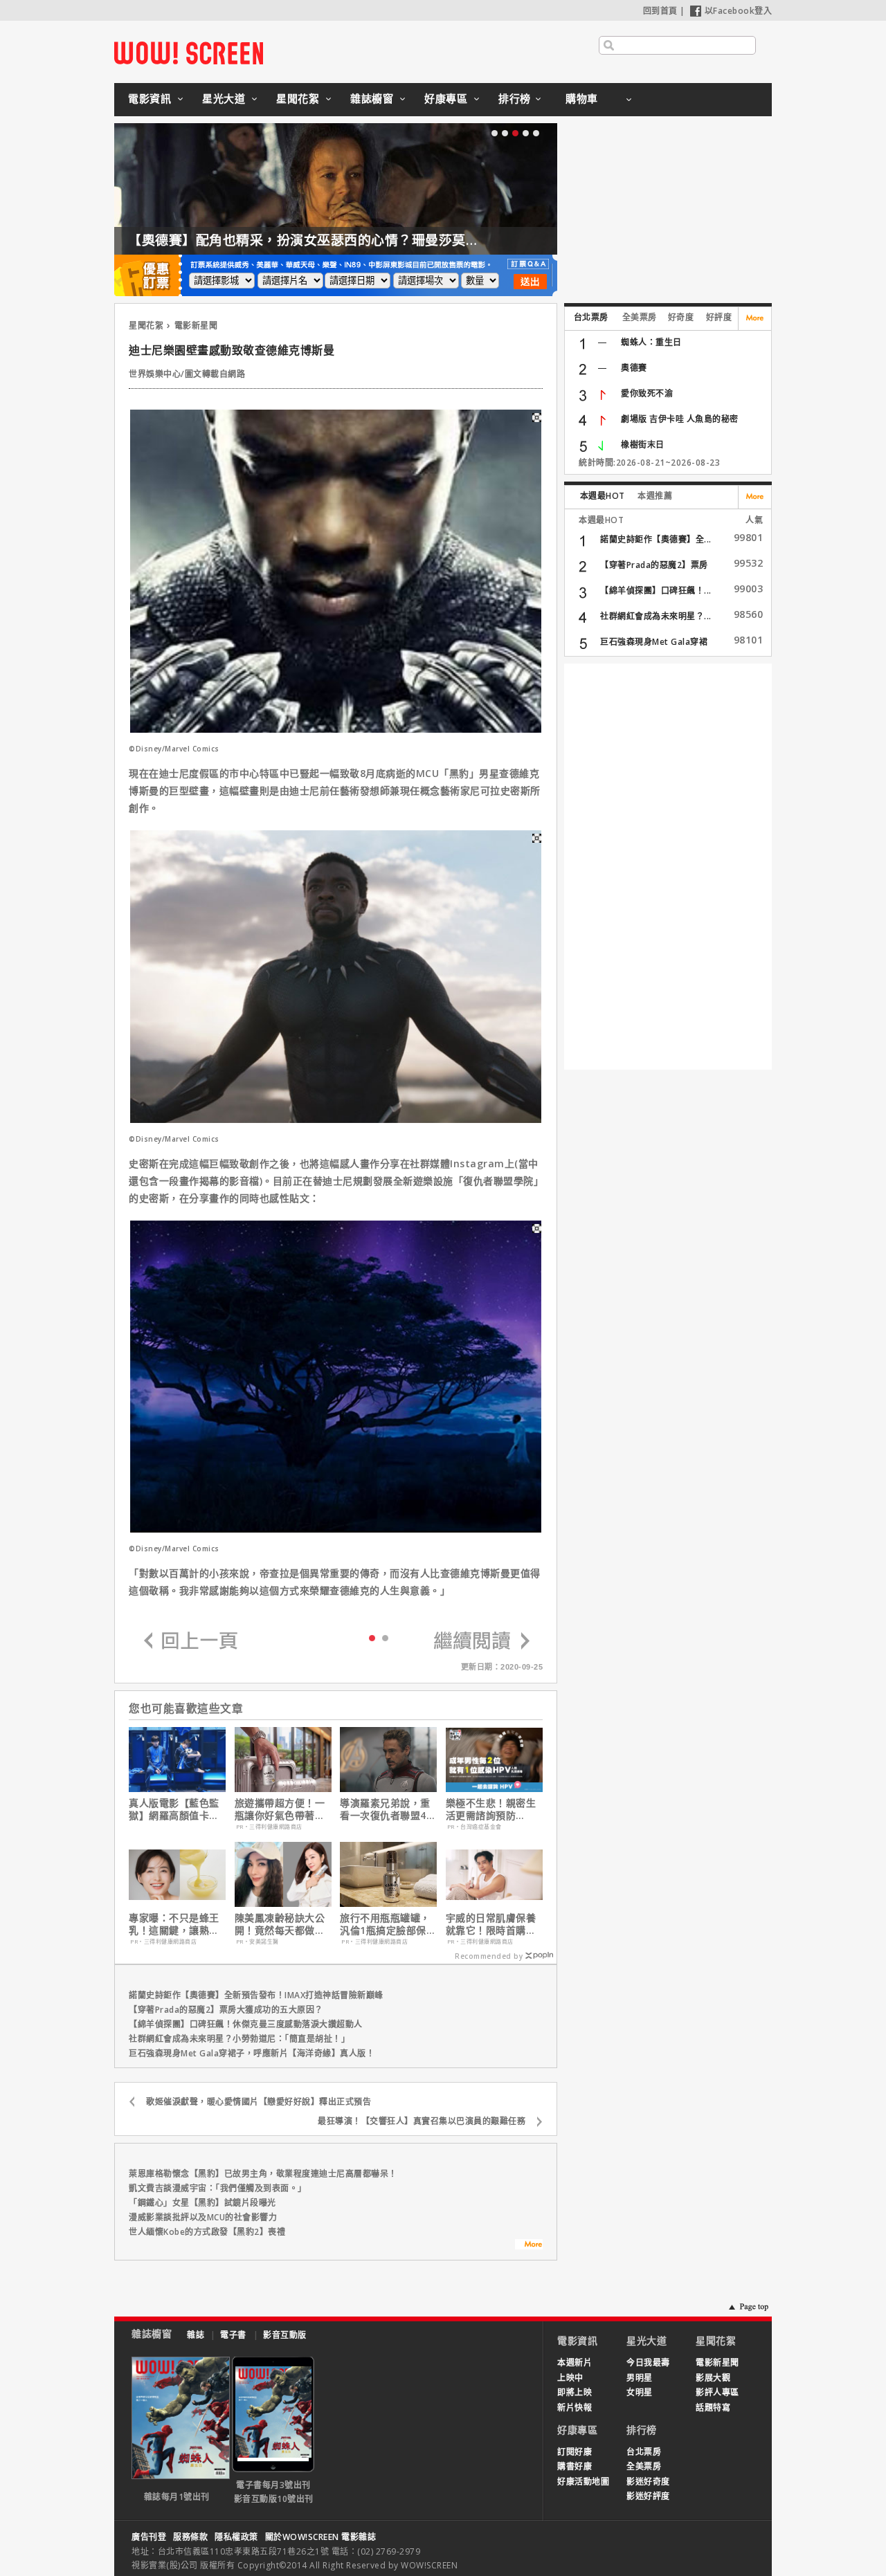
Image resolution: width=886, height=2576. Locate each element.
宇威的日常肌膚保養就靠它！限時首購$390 (491, 1924)
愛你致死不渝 (647, 393)
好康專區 (446, 98)
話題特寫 (713, 2408)
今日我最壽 (648, 2363)
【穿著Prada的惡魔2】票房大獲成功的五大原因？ (226, 2010)
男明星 (640, 2378)
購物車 (582, 98)
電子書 (233, 2335)
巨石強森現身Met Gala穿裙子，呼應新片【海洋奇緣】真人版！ (252, 2053)
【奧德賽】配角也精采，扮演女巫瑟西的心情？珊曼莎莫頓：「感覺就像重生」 (361, 240)
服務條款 (190, 2537)
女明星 (640, 2392)
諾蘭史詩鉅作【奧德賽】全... (656, 539)
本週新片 (575, 2363)
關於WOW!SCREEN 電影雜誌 (321, 2537)
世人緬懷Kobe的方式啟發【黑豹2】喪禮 (207, 2232)
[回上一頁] (191, 1642)
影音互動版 (285, 2335)
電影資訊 (150, 98)
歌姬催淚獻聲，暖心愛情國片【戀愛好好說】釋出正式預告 (259, 2102)
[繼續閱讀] (482, 1642)
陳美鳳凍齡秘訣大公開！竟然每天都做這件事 (280, 1924)
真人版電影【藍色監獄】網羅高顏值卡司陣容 (174, 1809)
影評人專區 (717, 2392)
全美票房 (640, 317)
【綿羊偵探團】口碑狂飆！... (656, 591)
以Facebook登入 (739, 11)
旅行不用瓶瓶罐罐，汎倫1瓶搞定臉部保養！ (385, 1924)
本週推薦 (655, 496)
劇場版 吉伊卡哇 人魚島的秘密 (680, 419)
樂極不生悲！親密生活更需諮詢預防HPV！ (491, 1809)
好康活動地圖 (583, 2482)
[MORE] (529, 2246)
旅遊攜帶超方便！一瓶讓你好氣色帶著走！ (280, 1809)
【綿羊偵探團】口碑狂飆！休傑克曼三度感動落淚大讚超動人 (246, 2024)
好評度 (719, 317)
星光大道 (224, 98)
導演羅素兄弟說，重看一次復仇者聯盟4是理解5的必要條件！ (388, 1809)
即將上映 (575, 2392)
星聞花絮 (298, 98)
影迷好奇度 (648, 2482)
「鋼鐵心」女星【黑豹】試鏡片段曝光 (202, 2203)
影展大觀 (713, 2378)
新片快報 (575, 2408)
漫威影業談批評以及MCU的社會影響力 (203, 2217)
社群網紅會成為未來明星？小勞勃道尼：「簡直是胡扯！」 (239, 2039)
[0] (372, 1637)
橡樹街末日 (643, 445)
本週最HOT (603, 496)
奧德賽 (634, 368)
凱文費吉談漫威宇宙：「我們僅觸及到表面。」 (218, 2188)
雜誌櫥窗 (372, 98)
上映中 (570, 2378)
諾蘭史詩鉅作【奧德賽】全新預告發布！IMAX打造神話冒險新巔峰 (256, 1995)
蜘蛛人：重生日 (651, 342)
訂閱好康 (575, 2452)
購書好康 (575, 2466)
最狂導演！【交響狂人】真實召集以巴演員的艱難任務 (422, 2121)
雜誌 (196, 2335)
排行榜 (515, 98)
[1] (385, 1637)
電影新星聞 (196, 326)
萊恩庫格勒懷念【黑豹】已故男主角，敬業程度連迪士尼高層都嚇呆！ (263, 2174)
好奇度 (681, 317)
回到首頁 (660, 11)
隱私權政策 (236, 2537)
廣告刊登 (149, 2537)
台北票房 (591, 317)
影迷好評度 (648, 2496)
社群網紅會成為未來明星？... (656, 616)
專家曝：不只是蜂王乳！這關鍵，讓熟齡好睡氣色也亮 (174, 1924)
